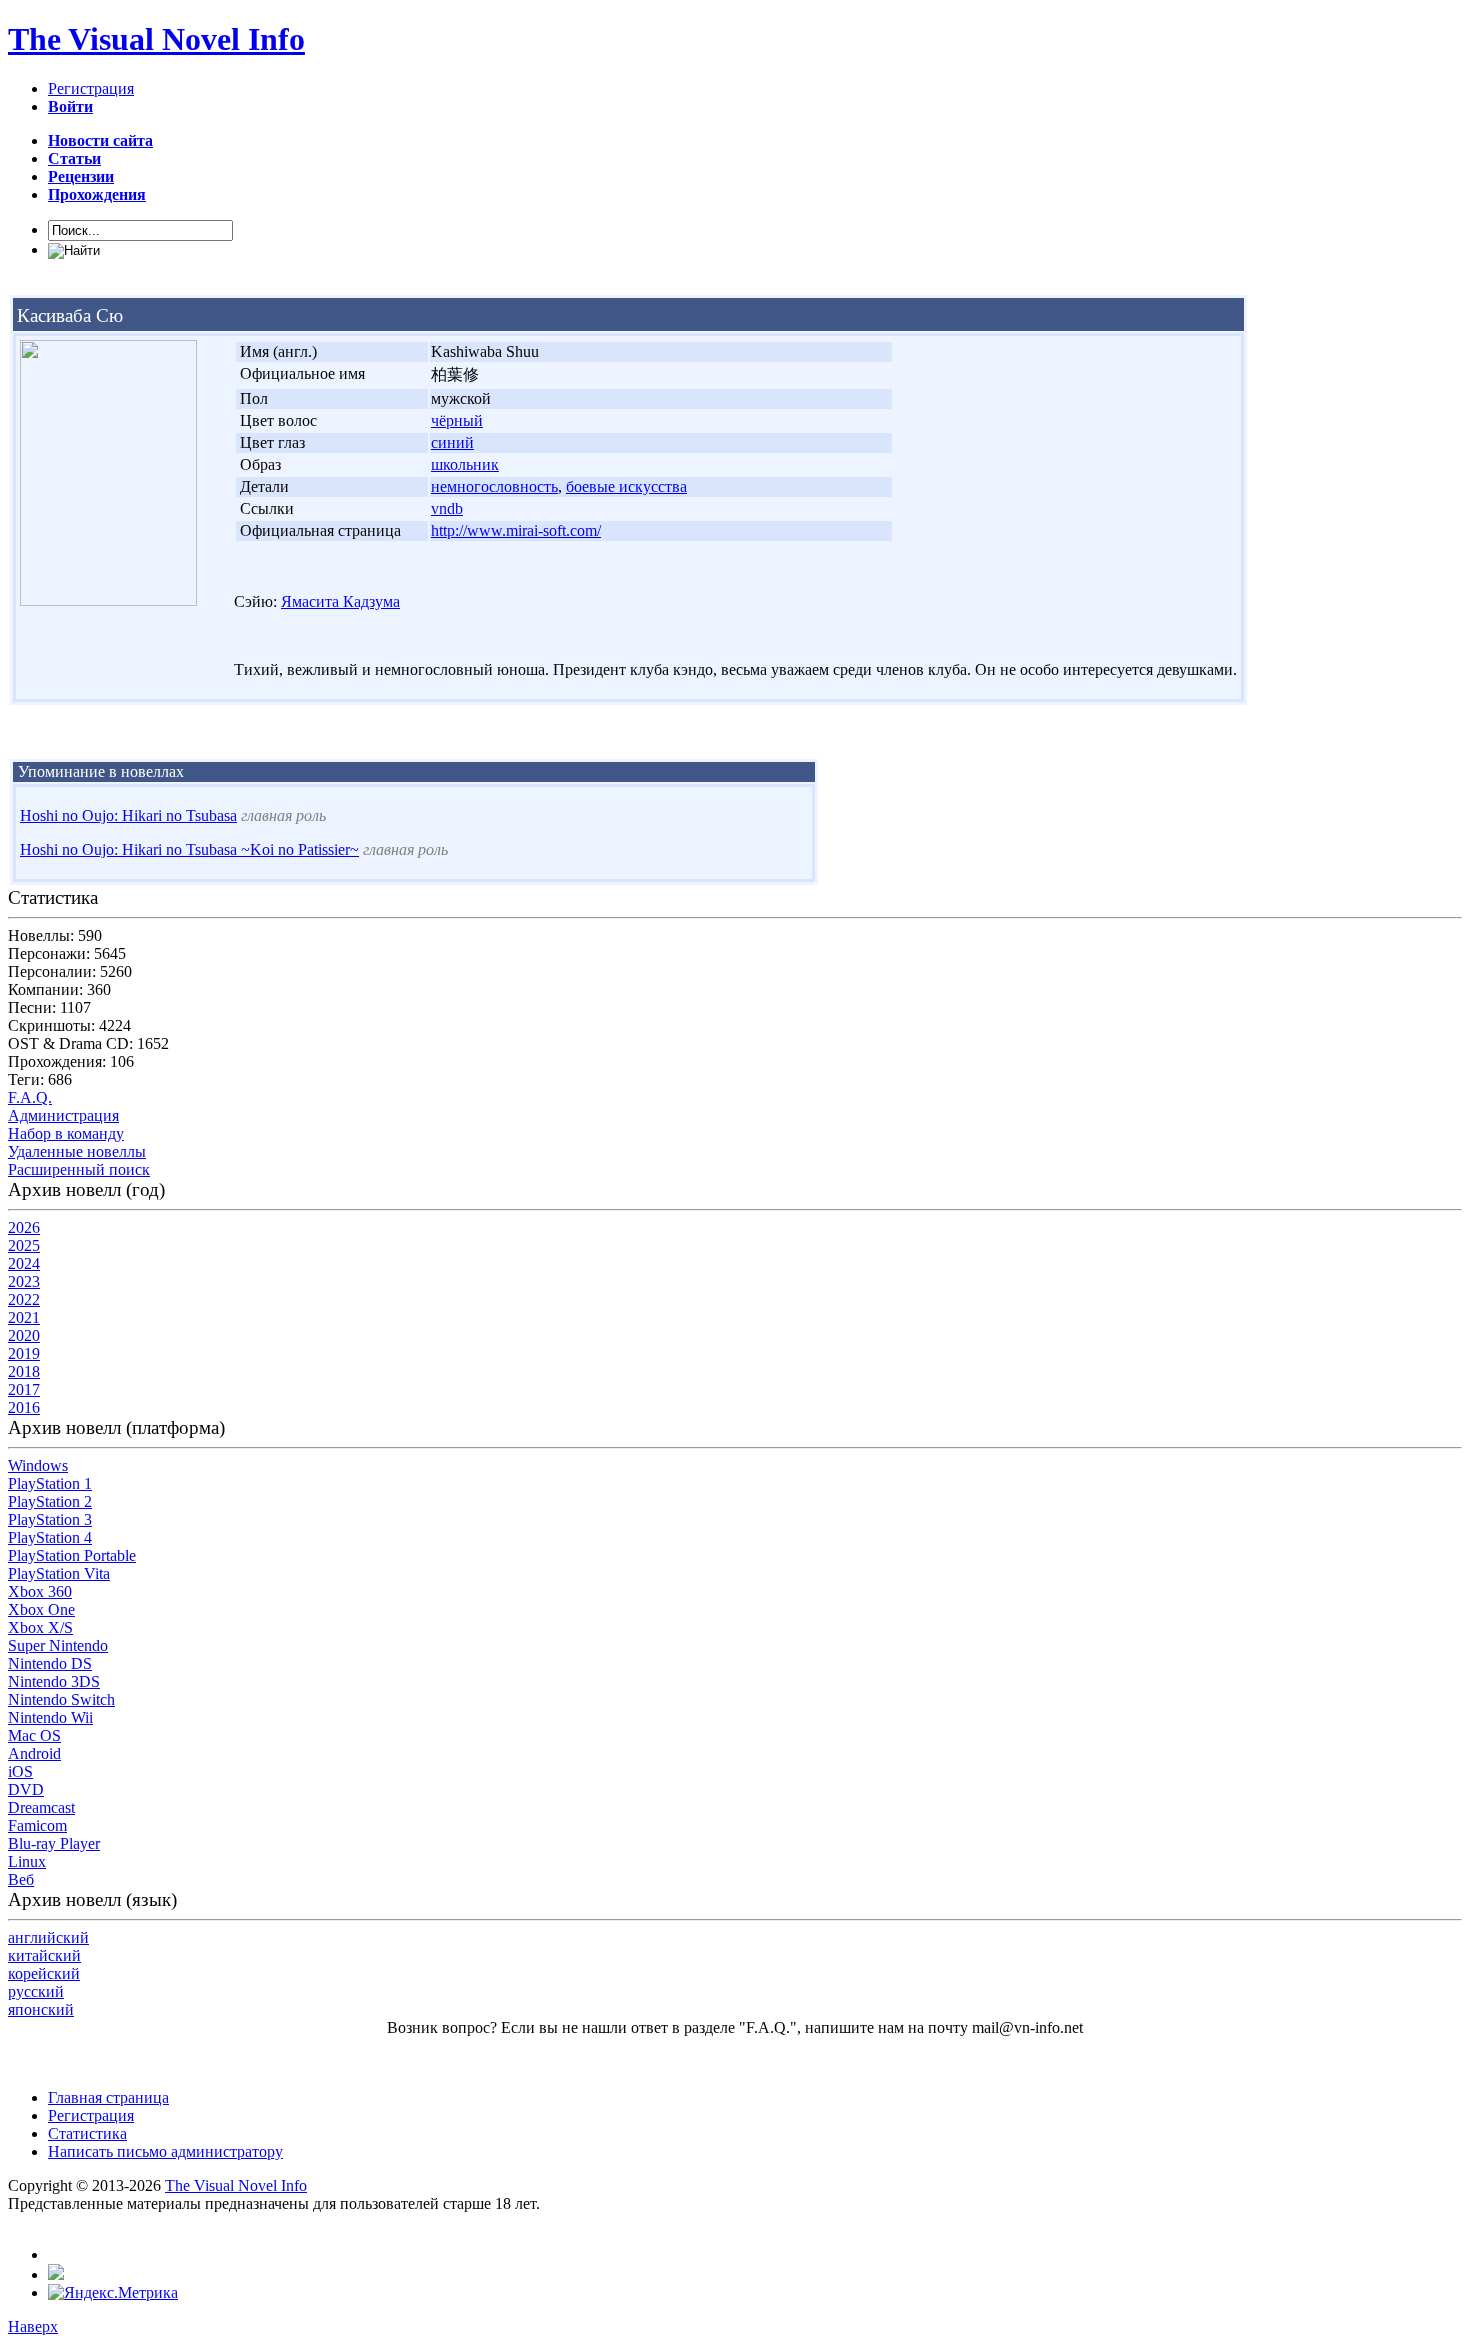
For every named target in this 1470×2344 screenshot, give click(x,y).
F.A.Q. (30, 1097)
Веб (21, 1879)
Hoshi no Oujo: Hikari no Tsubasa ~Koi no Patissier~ (189, 849)
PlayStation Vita (59, 1573)
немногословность (494, 486)
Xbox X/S (40, 1627)
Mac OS (34, 1735)
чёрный (457, 420)
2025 (24, 1245)
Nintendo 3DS (54, 1681)
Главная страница (108, 2097)
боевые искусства (626, 486)
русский (36, 1991)
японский (41, 2009)
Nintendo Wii (50, 1717)
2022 (24, 1299)
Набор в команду (66, 1133)
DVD (26, 1789)
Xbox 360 (40, 1591)
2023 (24, 1281)
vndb (447, 508)
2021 (24, 1317)
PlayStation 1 (50, 1483)
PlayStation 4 (50, 1537)
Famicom (37, 1825)
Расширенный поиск (79, 1169)
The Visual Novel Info (156, 39)
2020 (24, 1335)
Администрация (63, 1115)
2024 (24, 1263)
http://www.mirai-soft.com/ (516, 530)
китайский (44, 1955)
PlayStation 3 (50, 1519)
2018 (24, 1371)
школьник (465, 464)
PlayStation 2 (50, 1501)
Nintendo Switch (61, 1699)
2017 (24, 1389)
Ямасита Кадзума (340, 601)
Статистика (87, 2133)
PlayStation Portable (72, 1555)
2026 (24, 1227)
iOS (20, 1771)
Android (34, 1753)
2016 (24, 1407)
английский (48, 1937)
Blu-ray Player (54, 1843)
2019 (24, 1353)
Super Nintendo (58, 1645)
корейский (44, 1973)
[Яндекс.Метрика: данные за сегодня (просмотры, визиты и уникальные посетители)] (113, 2293)
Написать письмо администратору (165, 2151)
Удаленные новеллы (77, 1151)
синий (452, 442)
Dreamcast (41, 1807)
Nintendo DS (50, 1663)
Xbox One (41, 1609)
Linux (27, 1861)
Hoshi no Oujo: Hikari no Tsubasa (128, 815)
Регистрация (91, 88)
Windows (38, 1465)
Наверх (33, 2326)
